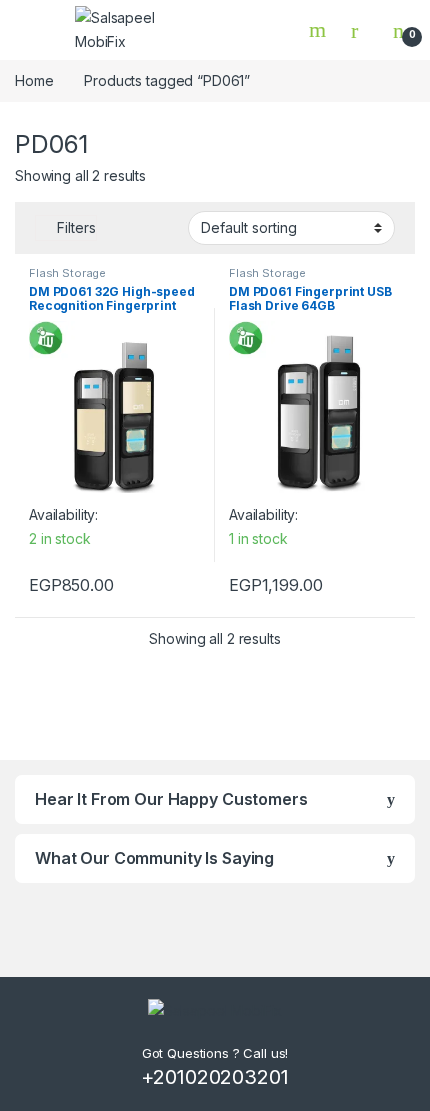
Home (34, 80)
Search (320, 30)
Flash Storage (67, 273)
